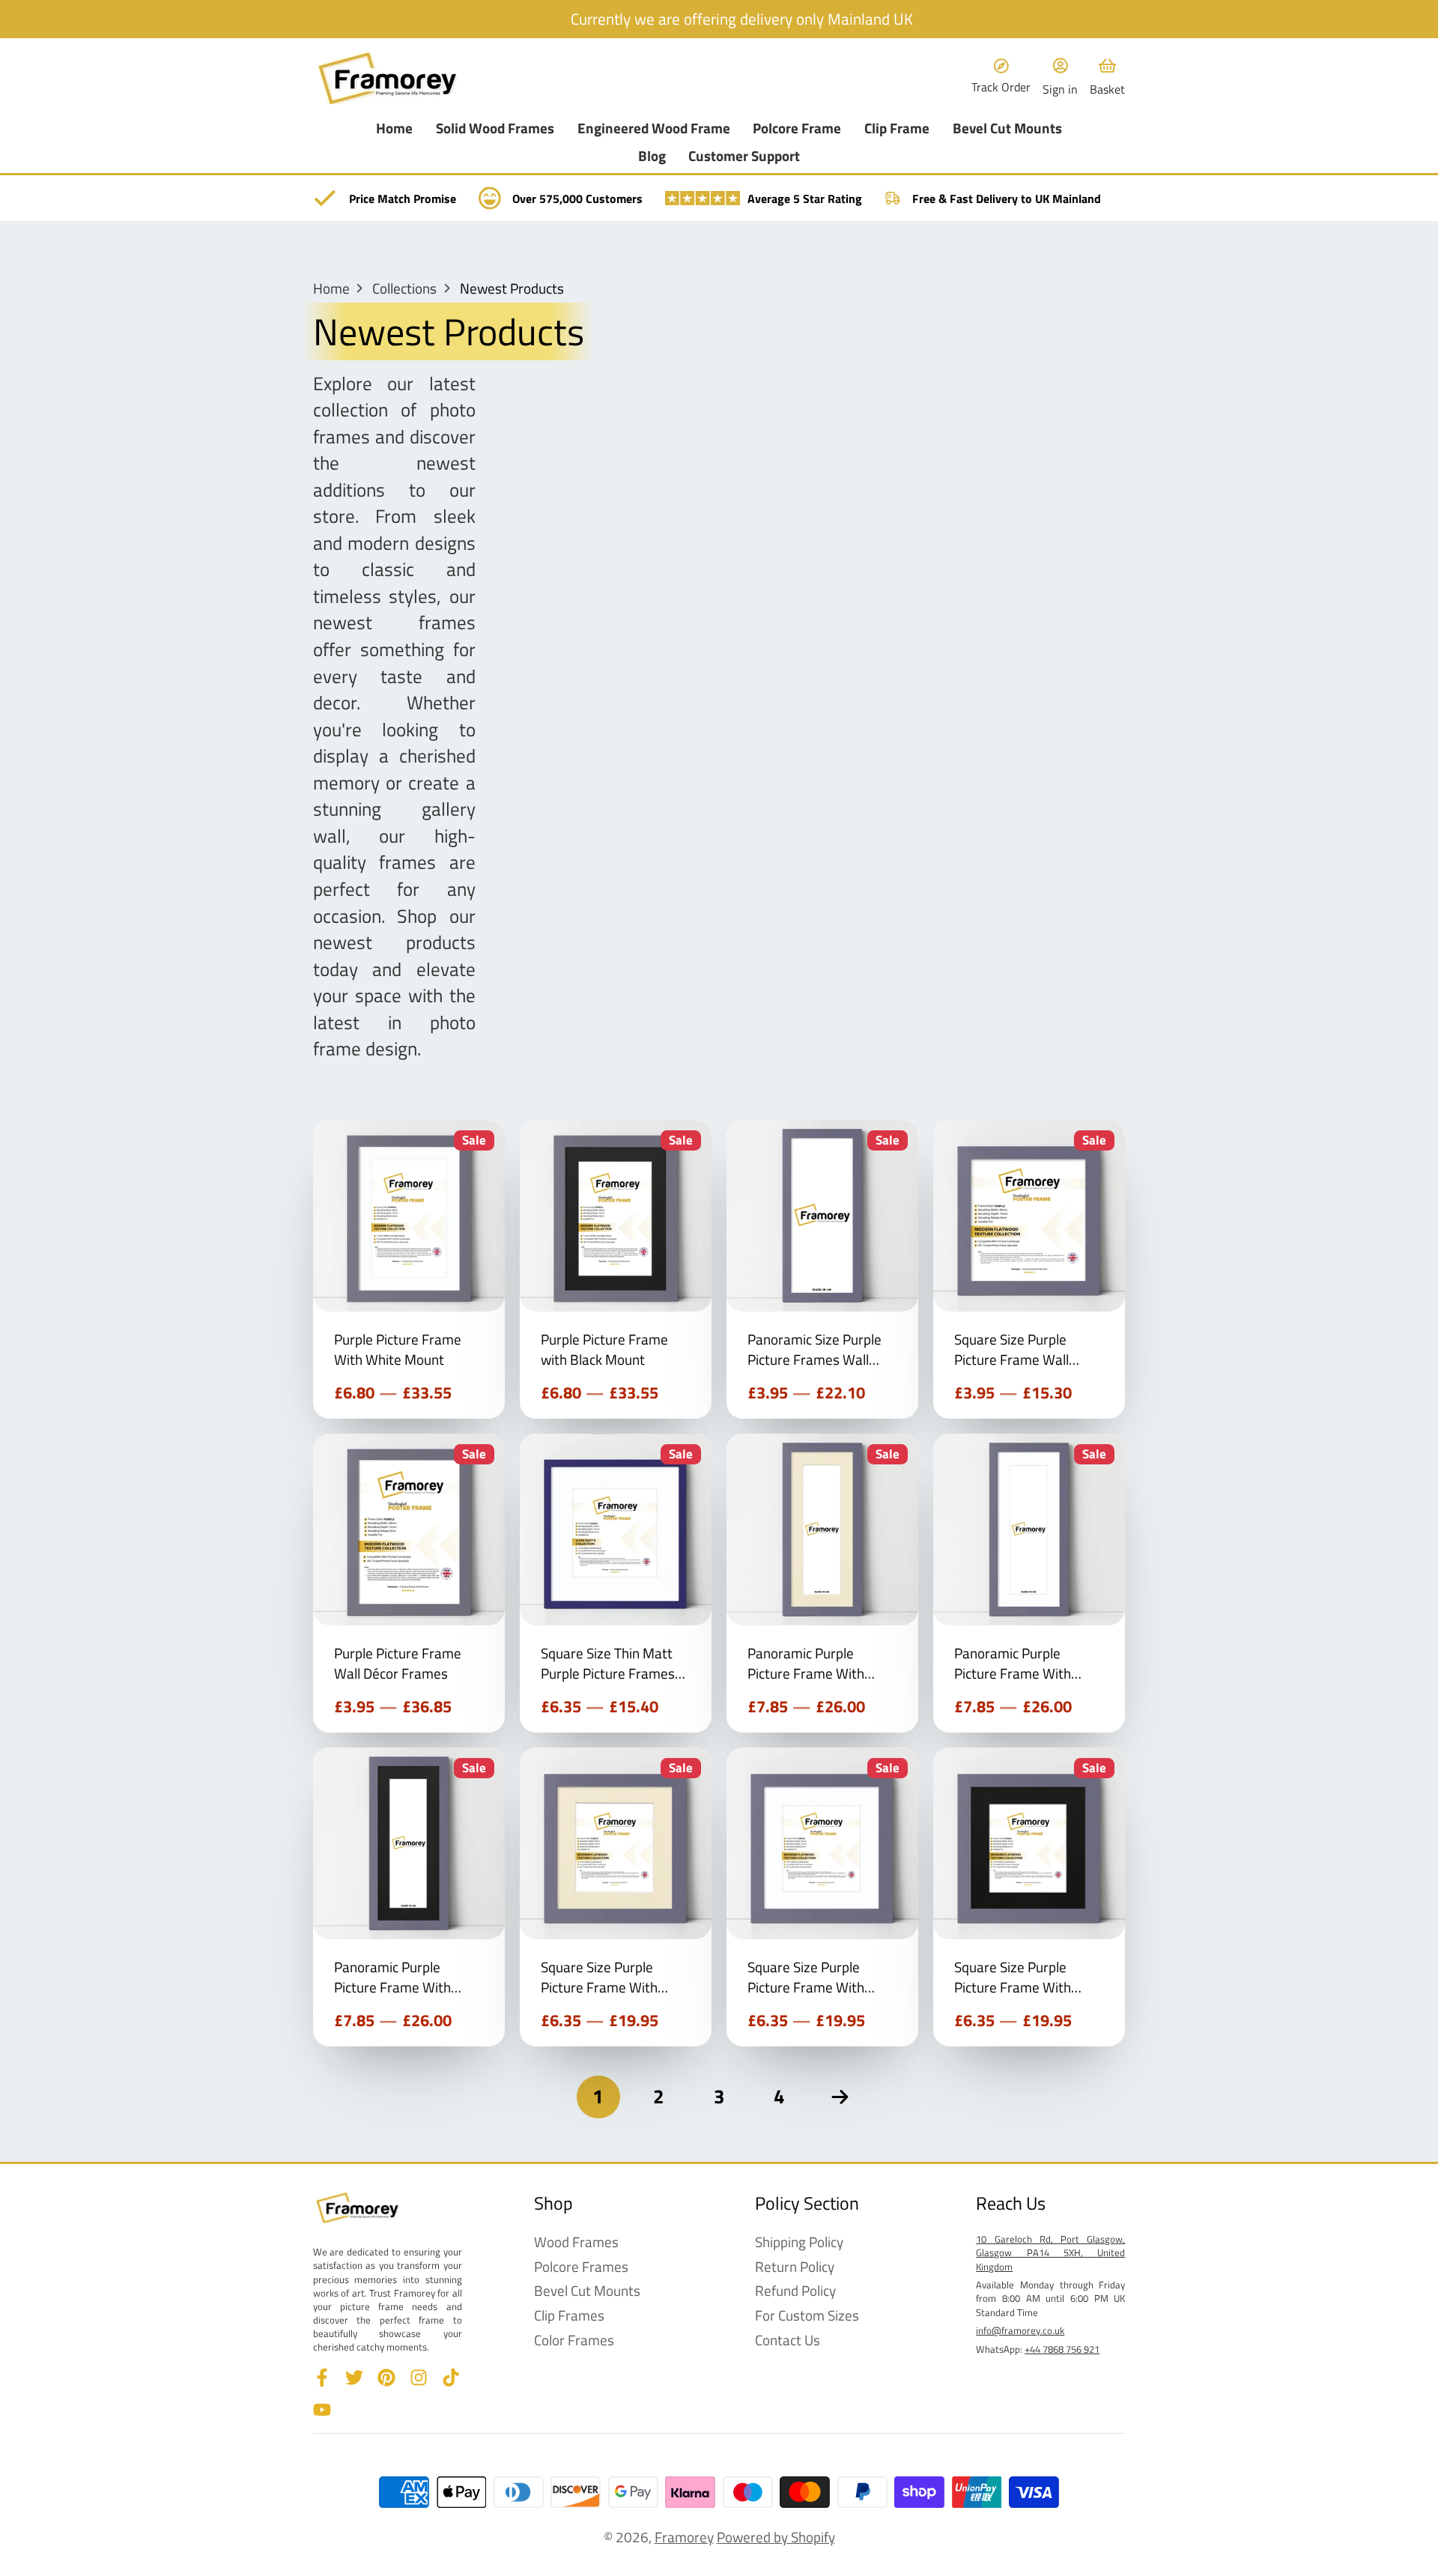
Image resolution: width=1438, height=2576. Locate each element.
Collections (404, 289)
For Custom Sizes (807, 2316)
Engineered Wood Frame (654, 128)
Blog (652, 156)
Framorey (684, 2537)
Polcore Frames (581, 2267)
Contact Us (788, 2340)
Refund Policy (795, 2291)
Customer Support (744, 156)
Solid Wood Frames (495, 128)
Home (394, 128)
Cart (1107, 78)
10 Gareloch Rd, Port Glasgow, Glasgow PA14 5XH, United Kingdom (1050, 2252)
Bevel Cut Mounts (1007, 128)
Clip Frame (897, 128)
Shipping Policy (799, 2242)
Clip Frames (569, 2316)
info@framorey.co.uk (1020, 2330)
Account (1060, 78)
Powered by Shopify (776, 2537)
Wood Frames (576, 2242)
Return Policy (795, 2267)
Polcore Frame (797, 128)
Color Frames (574, 2340)
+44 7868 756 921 (1062, 2349)
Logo (388, 78)
